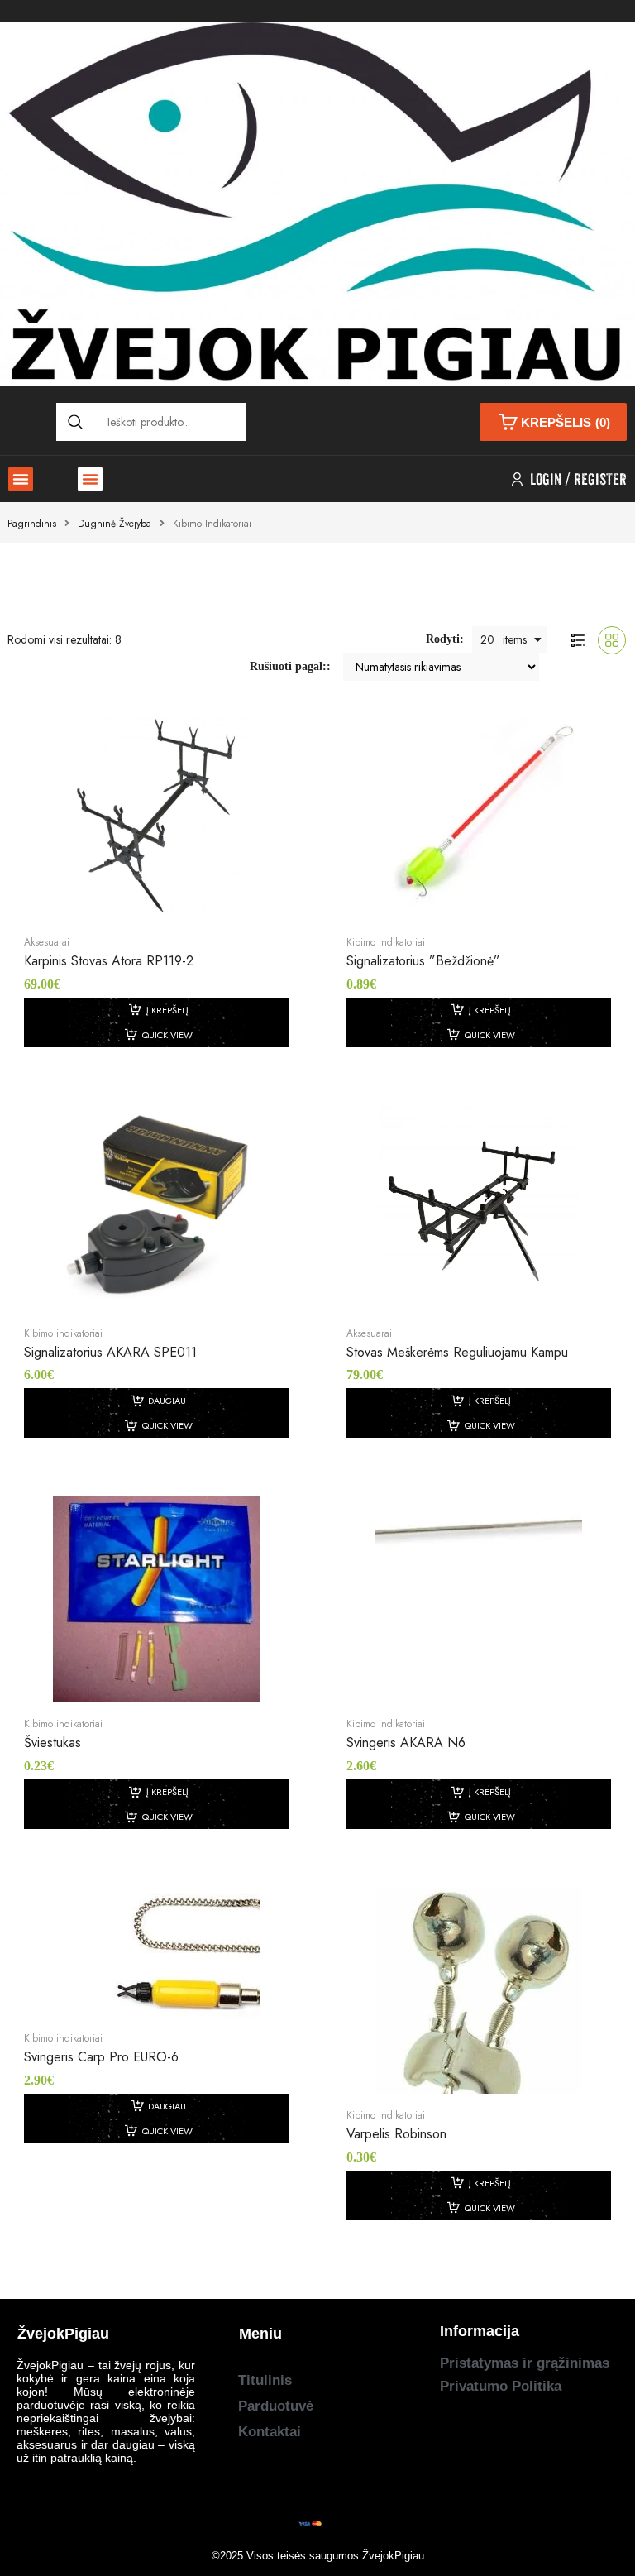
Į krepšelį (167, 1010)
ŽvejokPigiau (393, 2556)
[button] (21, 479)
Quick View (167, 1035)
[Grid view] (612, 640)
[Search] (75, 422)
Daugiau (167, 1401)
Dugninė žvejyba (115, 524)
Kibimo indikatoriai (386, 942)
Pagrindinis (32, 524)
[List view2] (578, 640)
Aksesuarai (47, 942)
